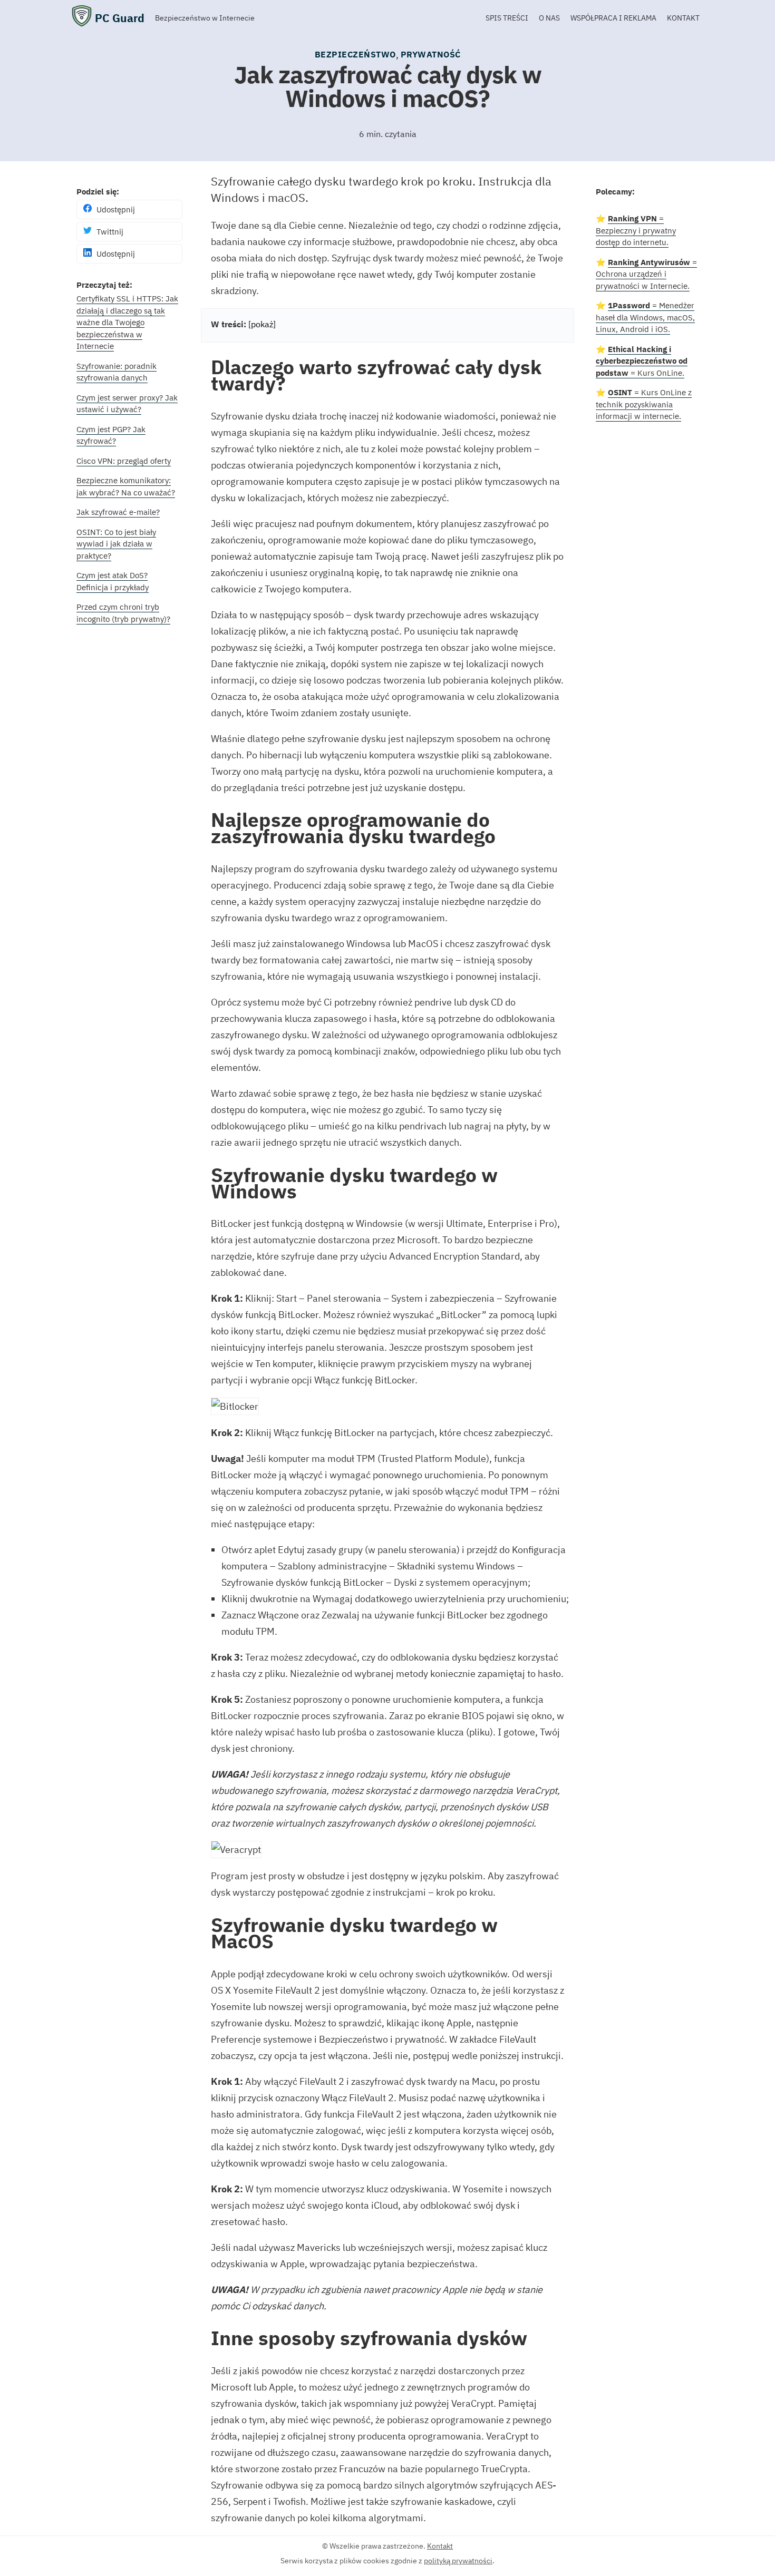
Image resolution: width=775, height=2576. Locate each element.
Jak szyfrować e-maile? (118, 512)
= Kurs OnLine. (642, 361)
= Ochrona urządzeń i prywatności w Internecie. (646, 274)
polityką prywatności (458, 2561)
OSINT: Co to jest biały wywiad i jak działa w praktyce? (116, 544)
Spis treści (507, 18)
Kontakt (683, 18)
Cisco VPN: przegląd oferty (124, 461)
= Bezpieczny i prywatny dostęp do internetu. (636, 230)
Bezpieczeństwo (355, 54)
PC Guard (120, 18)
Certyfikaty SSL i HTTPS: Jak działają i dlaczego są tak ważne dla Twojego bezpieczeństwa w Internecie (127, 322)
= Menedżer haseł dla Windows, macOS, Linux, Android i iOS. (645, 317)
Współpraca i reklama (613, 18)
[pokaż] (262, 324)
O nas (549, 18)
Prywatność (431, 54)
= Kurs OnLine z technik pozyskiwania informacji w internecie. (644, 404)
